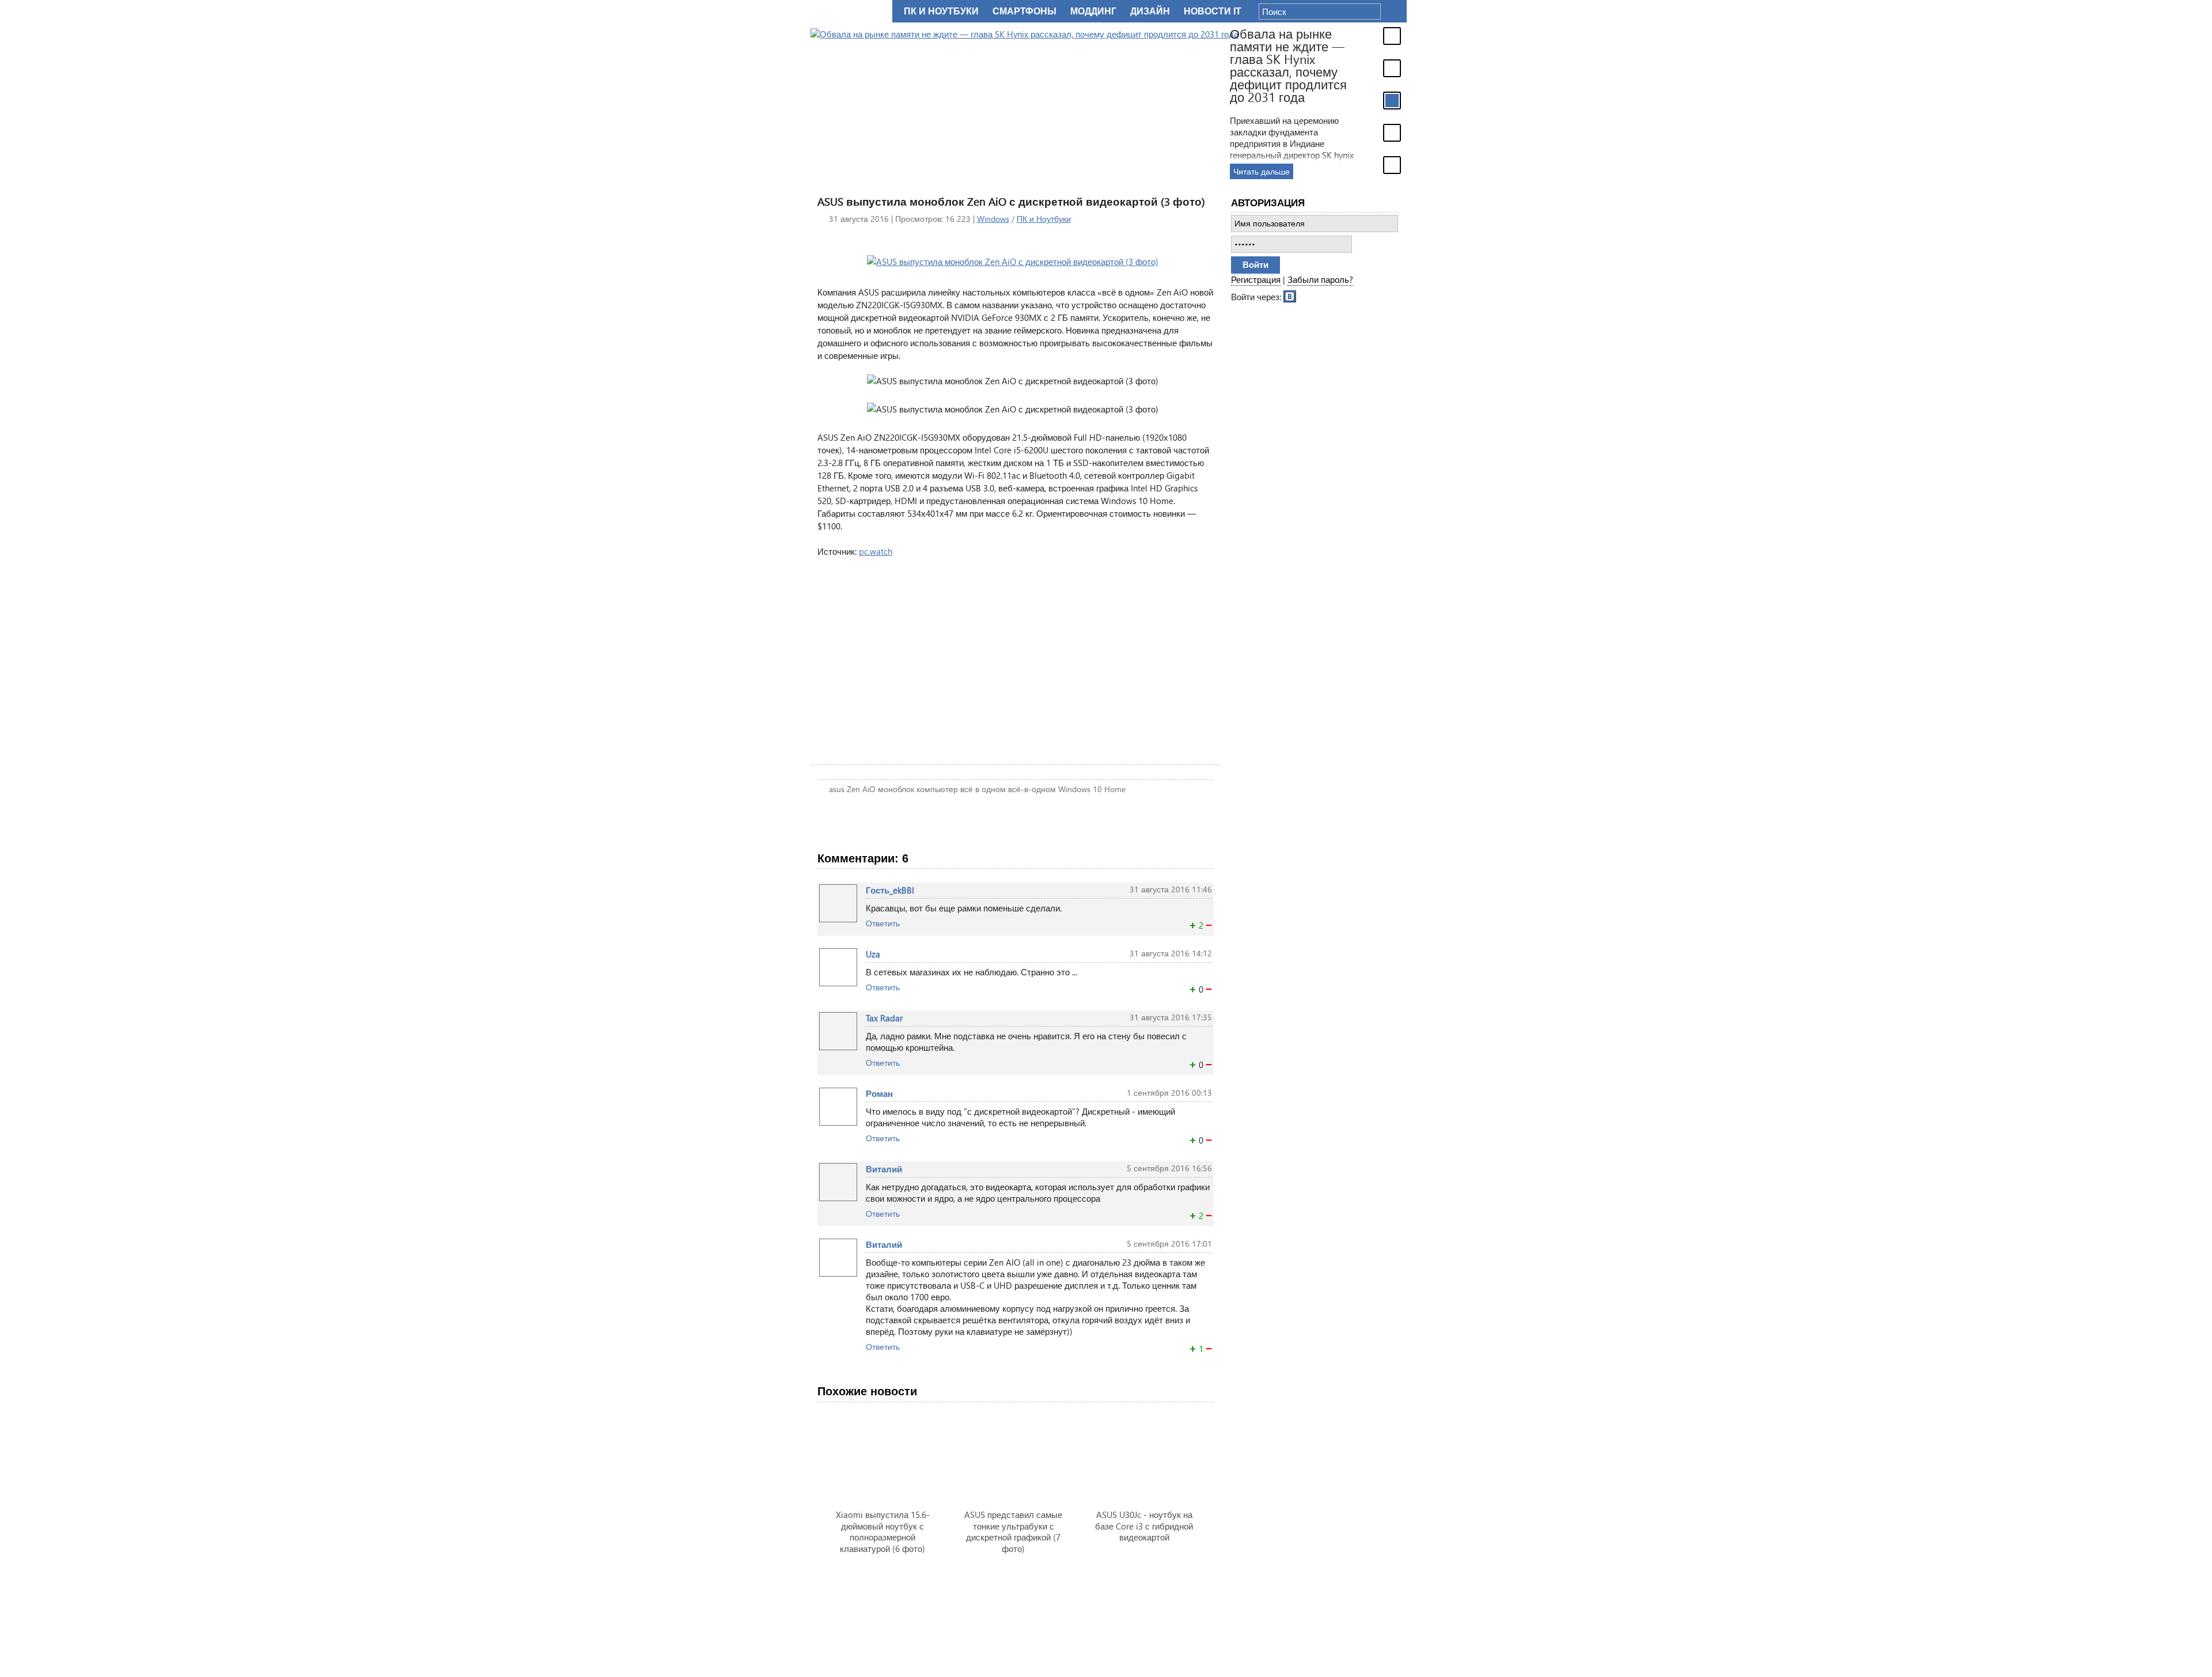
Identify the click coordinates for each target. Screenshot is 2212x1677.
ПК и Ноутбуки (1044, 219)
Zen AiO (861, 789)
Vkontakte (1290, 296)
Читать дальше (1262, 171)
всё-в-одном (1032, 789)
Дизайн (1150, 11)
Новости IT (1213, 11)
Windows (993, 219)
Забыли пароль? (1320, 279)
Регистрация (1256, 279)
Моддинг (1093, 11)
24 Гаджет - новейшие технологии (849, 11)
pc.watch (876, 551)
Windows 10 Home (1092, 789)
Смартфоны (1024, 11)
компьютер (937, 789)
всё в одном (983, 789)
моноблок (896, 789)
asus (837, 789)
